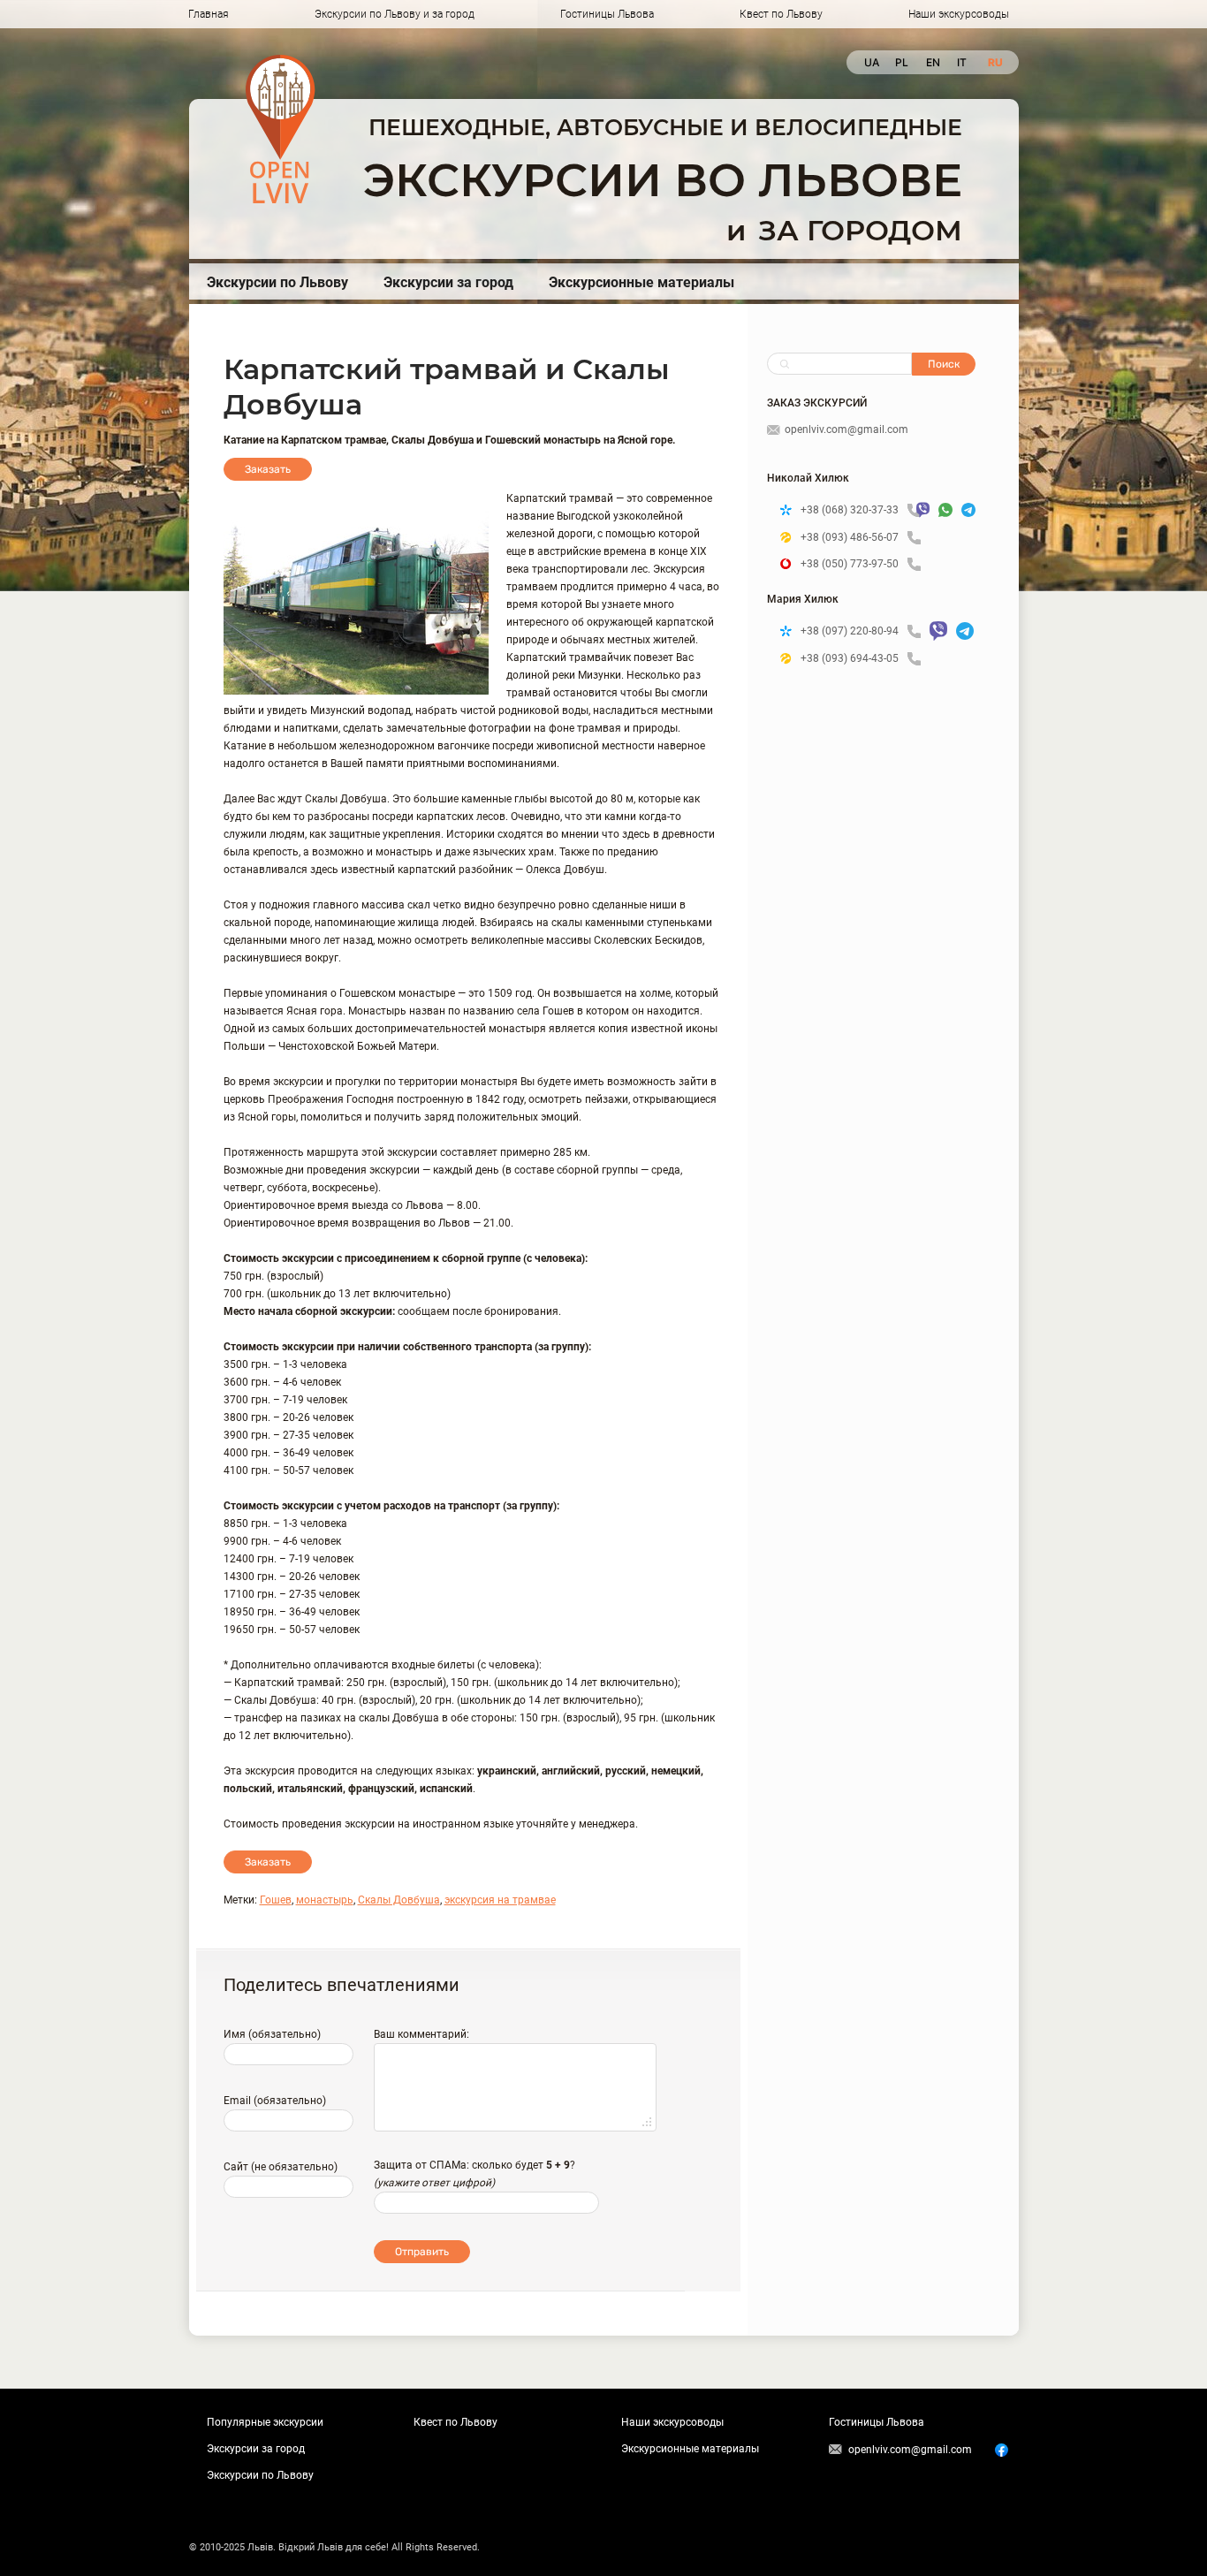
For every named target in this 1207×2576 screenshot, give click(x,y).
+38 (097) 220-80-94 (850, 631)
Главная (209, 14)
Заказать (268, 469)
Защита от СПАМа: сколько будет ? (474, 2165)
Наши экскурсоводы (959, 14)
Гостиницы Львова (607, 14)
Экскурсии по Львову (277, 282)
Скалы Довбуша (399, 1900)
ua (871, 62)
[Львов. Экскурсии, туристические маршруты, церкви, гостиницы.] (281, 129)
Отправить (422, 2252)
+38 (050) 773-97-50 (850, 564)
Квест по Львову (781, 14)
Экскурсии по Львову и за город (395, 14)
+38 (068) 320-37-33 (850, 510)
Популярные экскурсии (265, 2422)
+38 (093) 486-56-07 (850, 537)
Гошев (276, 1900)
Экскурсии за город (448, 282)
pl (902, 62)
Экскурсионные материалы (641, 282)
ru (994, 62)
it (962, 62)
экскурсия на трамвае (500, 1900)
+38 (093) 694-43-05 (850, 658)
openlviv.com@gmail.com (846, 429)
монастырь (325, 1900)
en (933, 62)
